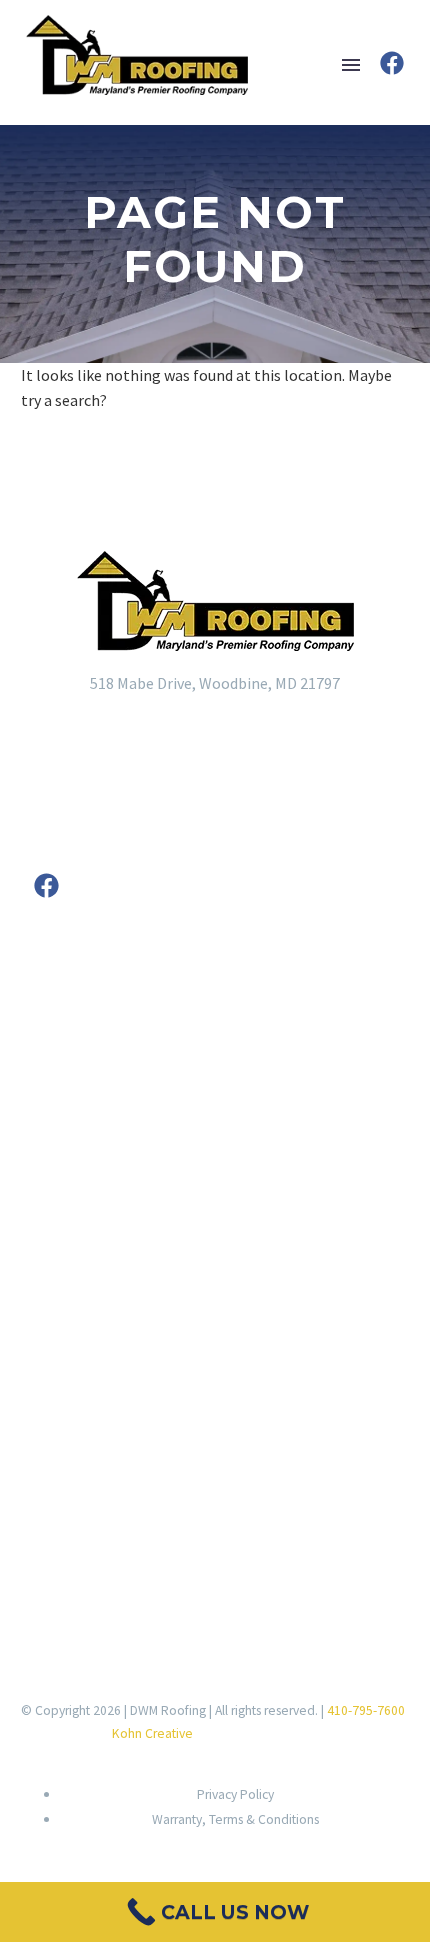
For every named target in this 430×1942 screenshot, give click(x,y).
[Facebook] (392, 63)
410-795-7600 (366, 1710)
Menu (351, 65)
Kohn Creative (152, 1733)
